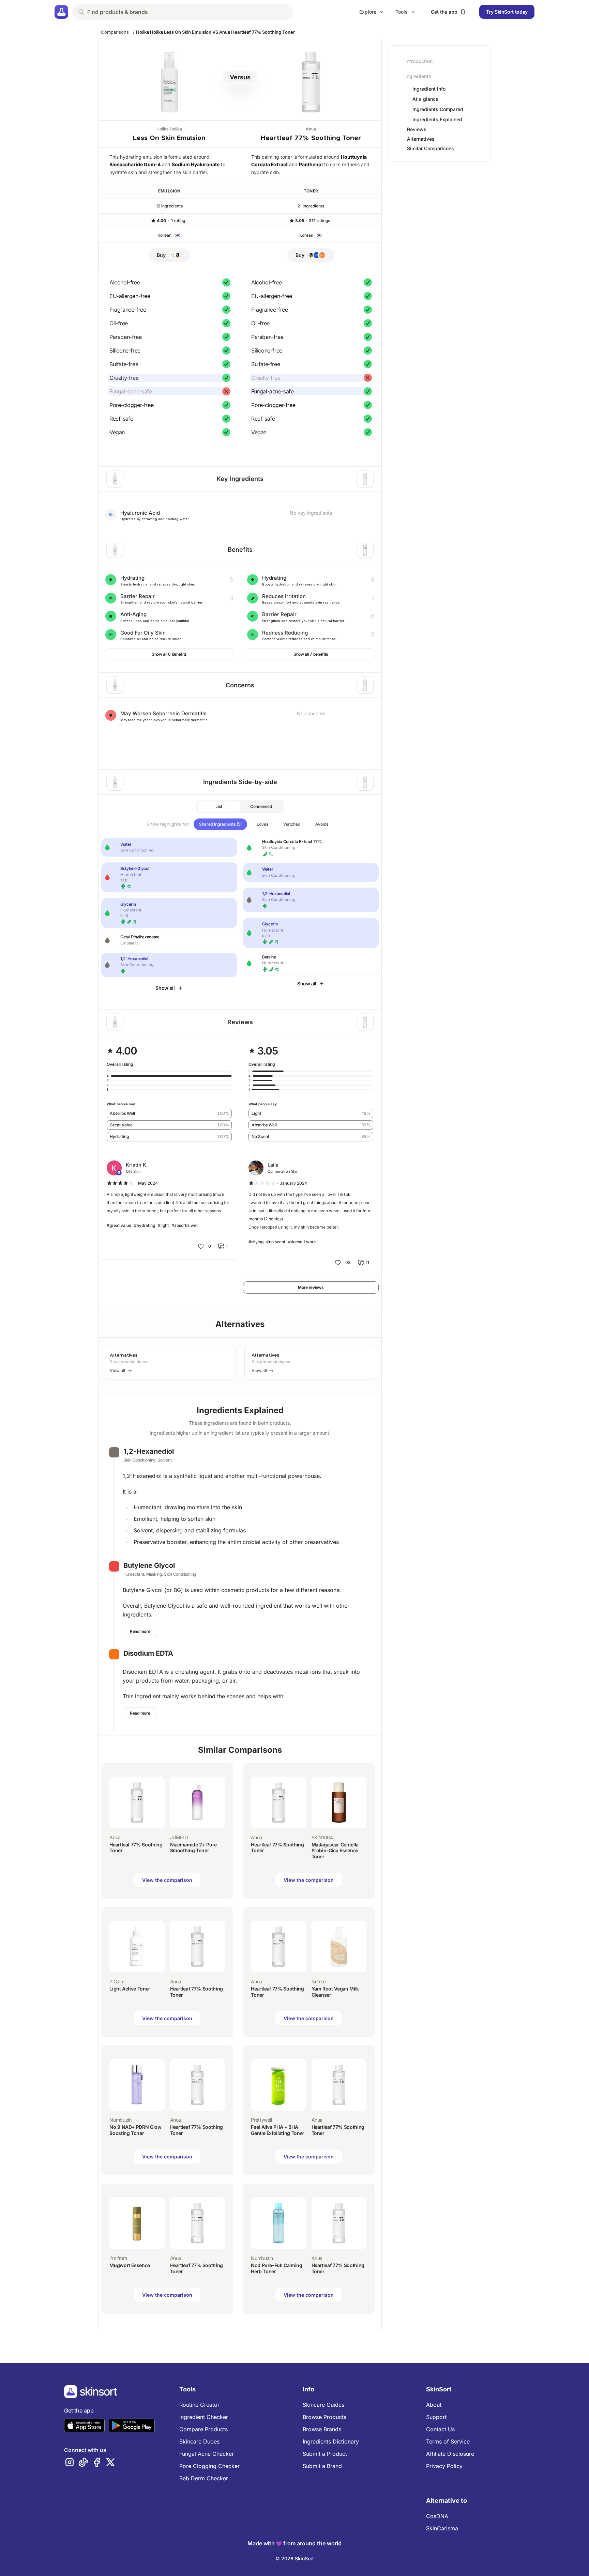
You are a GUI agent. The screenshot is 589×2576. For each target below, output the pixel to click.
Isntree (319, 1981)
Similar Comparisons (431, 148)
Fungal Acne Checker (207, 2454)
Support (436, 2417)
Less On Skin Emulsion (169, 138)
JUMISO (179, 1837)
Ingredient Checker (204, 2417)
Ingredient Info (429, 89)
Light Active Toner (130, 1989)
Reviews (417, 129)
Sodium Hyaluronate (196, 164)
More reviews (311, 1287)
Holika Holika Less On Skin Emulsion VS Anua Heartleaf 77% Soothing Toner (215, 32)
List (219, 806)
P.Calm (117, 1981)
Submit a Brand (322, 2466)
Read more (140, 1631)
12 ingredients (169, 206)
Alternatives (421, 139)
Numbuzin (120, 2120)
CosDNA (437, 2516)
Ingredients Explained (437, 120)
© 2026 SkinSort (295, 2558)
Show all (165, 988)
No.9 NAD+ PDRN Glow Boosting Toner (135, 2130)
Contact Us (440, 2429)
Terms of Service (448, 2441)
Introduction (419, 61)
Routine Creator (199, 2405)
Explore (368, 12)
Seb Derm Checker (204, 2478)
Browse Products (324, 2417)
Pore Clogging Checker (209, 2466)
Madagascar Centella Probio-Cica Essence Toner (335, 1851)
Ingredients (418, 76)
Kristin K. (137, 1165)
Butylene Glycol (149, 1565)
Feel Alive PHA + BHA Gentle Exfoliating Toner (278, 2130)
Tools (402, 12)
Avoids (322, 824)
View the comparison (167, 1880)
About (434, 2405)
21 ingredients (311, 206)
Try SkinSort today (507, 12)
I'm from (118, 2258)
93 (348, 1262)
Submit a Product (325, 2454)
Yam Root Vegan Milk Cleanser (335, 1992)
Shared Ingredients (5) (220, 824)
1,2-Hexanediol (149, 1451)
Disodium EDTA (148, 1653)
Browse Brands (322, 2429)
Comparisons (115, 32)
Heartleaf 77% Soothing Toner (311, 138)
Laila (273, 1165)
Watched (292, 824)
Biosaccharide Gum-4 (135, 164)
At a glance (425, 99)
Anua (311, 129)
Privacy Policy (444, 2466)
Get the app (444, 12)
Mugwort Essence (130, 2265)
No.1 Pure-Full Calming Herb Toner (276, 2268)
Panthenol (311, 164)
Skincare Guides (323, 2405)
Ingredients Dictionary (331, 2441)
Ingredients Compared (438, 109)
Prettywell (261, 2120)
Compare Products (203, 2429)
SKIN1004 (322, 1837)
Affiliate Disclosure (450, 2454)
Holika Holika (169, 129)
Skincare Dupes (199, 2441)
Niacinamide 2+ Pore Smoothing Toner (193, 1848)
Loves (262, 824)
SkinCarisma (442, 2528)
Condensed (261, 806)
